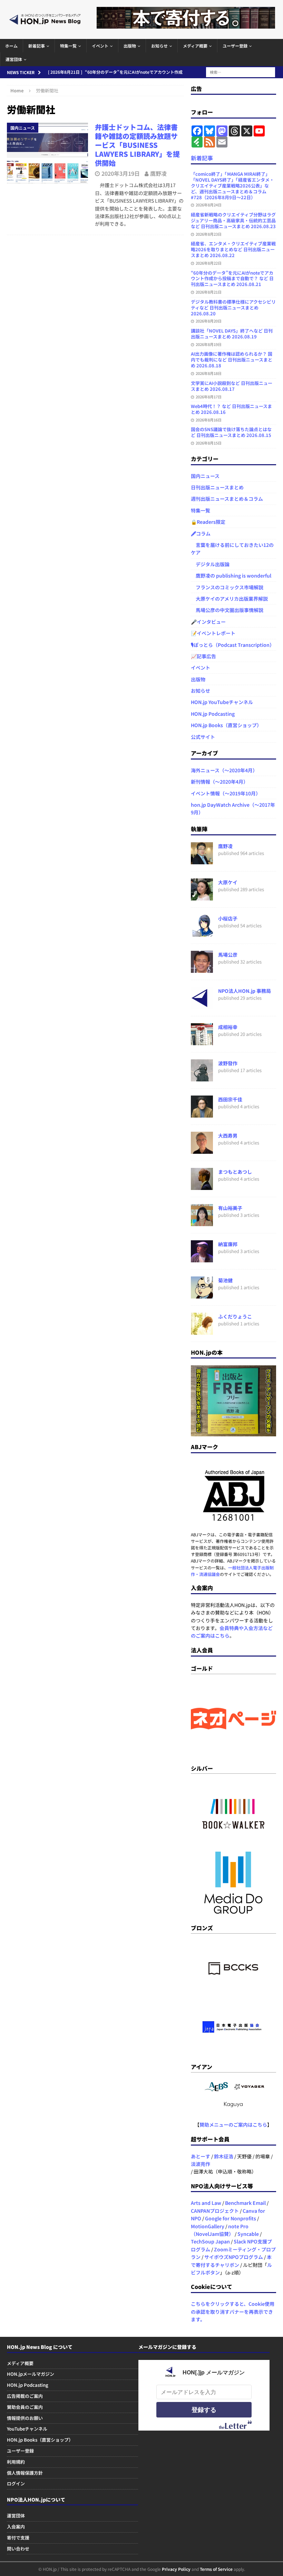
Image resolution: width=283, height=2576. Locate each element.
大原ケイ (228, 882)
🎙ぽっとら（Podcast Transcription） (233, 645)
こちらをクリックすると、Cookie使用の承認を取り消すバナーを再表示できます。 (233, 2312)
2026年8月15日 (209, 443)
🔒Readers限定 (208, 522)
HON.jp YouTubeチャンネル (222, 702)
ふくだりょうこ (235, 1316)
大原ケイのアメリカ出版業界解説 (229, 599)
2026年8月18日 (209, 373)
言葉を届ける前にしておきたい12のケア (232, 549)
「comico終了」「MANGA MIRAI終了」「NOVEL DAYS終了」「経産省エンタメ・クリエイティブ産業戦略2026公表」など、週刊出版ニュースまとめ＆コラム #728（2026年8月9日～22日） (232, 186)
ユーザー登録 (235, 46)
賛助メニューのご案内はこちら (233, 2125)
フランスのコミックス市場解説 (227, 587)
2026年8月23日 (209, 234)
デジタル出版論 (210, 564)
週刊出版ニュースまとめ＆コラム (227, 499)
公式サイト (203, 737)
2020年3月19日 (121, 173)
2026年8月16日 (209, 420)
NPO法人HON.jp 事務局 (245, 991)
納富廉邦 (228, 1244)
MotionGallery (208, 2226)
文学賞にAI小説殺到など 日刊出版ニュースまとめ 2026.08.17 (232, 386)
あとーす (201, 2156)
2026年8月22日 (209, 263)
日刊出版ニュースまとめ (217, 487)
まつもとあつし (235, 1172)
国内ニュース (205, 476)
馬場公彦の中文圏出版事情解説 (227, 610)
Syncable (248, 2234)
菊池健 (225, 1280)
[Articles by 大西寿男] (202, 1150)
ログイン (16, 2483)
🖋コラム (201, 533)
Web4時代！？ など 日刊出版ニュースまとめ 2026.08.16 (231, 409)
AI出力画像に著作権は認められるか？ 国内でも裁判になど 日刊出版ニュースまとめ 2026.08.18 (232, 360)
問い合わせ (18, 2549)
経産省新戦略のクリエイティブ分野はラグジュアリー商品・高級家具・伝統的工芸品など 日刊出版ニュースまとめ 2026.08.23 (233, 220)
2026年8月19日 (209, 344)
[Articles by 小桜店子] (202, 933)
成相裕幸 (228, 1027)
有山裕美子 (230, 1208)
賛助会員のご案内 (25, 2407)
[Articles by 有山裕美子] (202, 1222)
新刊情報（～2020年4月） (219, 782)
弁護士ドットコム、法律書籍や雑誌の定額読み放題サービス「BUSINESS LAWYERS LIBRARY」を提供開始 (137, 145)
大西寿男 (228, 1136)
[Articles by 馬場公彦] (202, 969)
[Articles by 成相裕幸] (202, 1041)
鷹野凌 (158, 173)
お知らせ (159, 46)
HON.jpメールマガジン (31, 2374)
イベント (100, 46)
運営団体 (14, 59)
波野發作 (228, 1063)
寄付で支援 (18, 2538)
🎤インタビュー (208, 622)
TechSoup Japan (210, 2241)
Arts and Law (206, 2203)
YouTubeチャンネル (27, 2429)
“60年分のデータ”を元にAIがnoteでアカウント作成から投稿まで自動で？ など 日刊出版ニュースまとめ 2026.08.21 (232, 279)
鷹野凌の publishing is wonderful (231, 576)
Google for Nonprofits (231, 2218)
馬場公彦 (228, 955)
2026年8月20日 (209, 321)
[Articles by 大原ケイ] (202, 896)
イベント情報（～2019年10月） (226, 793)
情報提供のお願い (25, 2418)
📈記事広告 (203, 656)
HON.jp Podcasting (213, 714)
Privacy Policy (176, 2569)
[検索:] (241, 71)
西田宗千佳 (230, 1099)
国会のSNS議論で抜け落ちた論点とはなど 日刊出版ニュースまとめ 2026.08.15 (231, 432)
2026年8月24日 (209, 205)
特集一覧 (68, 46)
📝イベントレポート (213, 633)
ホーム (11, 46)
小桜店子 (228, 918)
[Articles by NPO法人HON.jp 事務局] (202, 1005)
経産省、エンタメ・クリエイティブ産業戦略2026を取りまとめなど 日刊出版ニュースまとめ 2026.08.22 (233, 249)
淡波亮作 (201, 2164)
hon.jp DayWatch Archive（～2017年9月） (233, 808)
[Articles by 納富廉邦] (202, 1258)
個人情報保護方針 (25, 2473)
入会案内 (16, 2527)
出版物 (130, 46)
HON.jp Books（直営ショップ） (226, 725)
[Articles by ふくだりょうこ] (202, 1331)
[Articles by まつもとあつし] (202, 1186)
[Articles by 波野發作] (202, 1077)
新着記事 (37, 46)
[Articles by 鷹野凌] (202, 860)
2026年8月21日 (209, 292)
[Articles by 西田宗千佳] (202, 1113)
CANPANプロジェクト (215, 2211)
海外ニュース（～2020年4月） (224, 770)
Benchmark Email (245, 2203)
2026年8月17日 (209, 397)
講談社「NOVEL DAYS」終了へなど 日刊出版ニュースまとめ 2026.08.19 (232, 334)
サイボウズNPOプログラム (234, 2257)
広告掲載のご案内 (25, 2396)
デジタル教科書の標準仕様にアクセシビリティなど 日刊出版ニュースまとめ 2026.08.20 (233, 308)
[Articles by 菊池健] (202, 1294)
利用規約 (16, 2462)
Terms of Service (216, 2569)
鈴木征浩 (224, 2156)
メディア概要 (195, 46)
